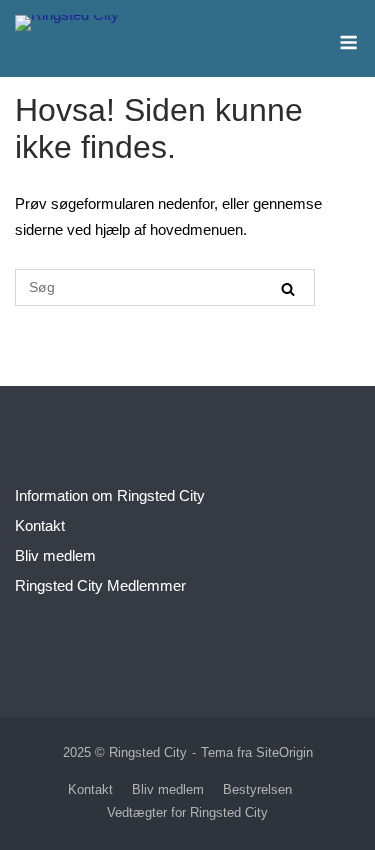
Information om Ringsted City (110, 495)
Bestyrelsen (257, 789)
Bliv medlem (55, 555)
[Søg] (288, 288)
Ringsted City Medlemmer (100, 585)
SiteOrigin (284, 752)
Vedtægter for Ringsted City (187, 812)
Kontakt (40, 525)
